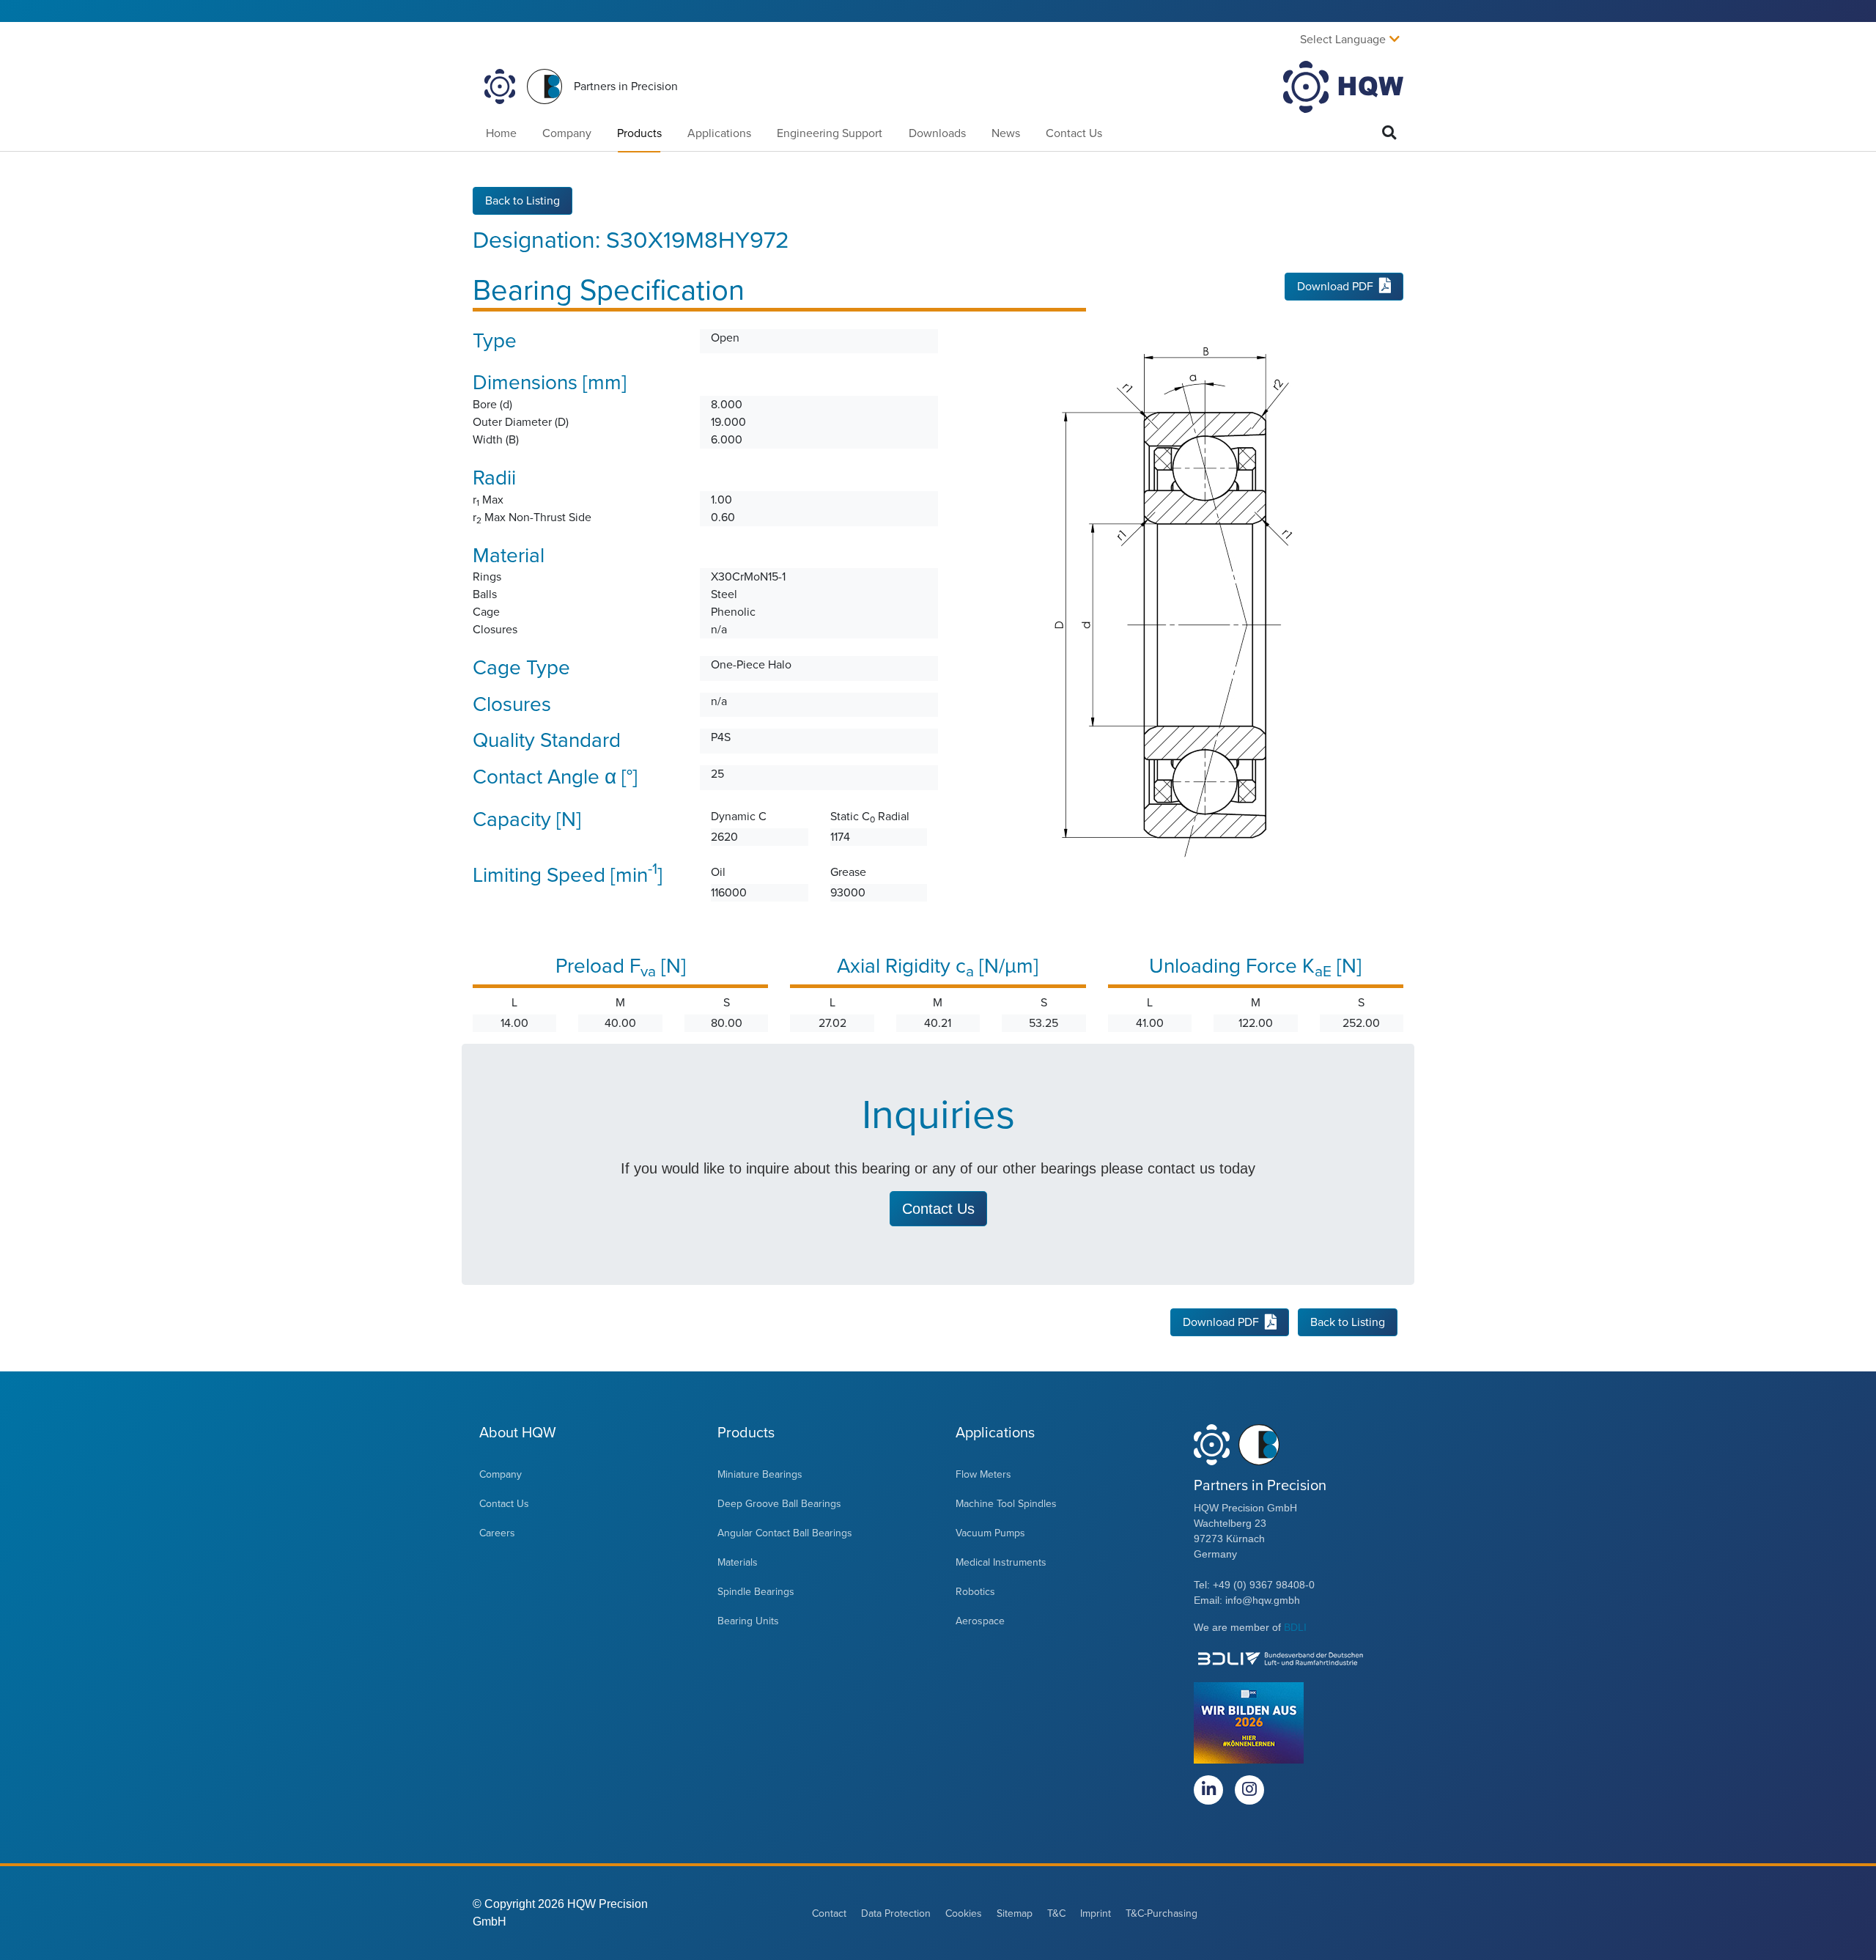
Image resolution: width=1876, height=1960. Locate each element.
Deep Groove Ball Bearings (779, 1504)
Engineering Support (830, 133)
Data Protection (896, 1913)
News (1006, 133)
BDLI (1295, 1627)
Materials (738, 1562)
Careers (497, 1533)
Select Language (1343, 40)
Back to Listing (522, 201)
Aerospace (980, 1621)
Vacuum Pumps (990, 1533)
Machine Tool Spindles (1006, 1504)
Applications (719, 133)
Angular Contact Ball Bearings (785, 1533)
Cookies (964, 1913)
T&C (1056, 1913)
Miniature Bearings (760, 1474)
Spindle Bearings (756, 1592)
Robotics (975, 1592)
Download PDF (1335, 287)
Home (501, 133)
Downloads (937, 133)
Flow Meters (983, 1474)
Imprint (1096, 1913)
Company (567, 133)
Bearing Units (748, 1621)
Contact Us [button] (938, 1209)
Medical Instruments (1001, 1562)
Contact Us (1074, 133)
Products (639, 133)
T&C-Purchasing (1162, 1913)
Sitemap (1015, 1913)
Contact (829, 1913)
